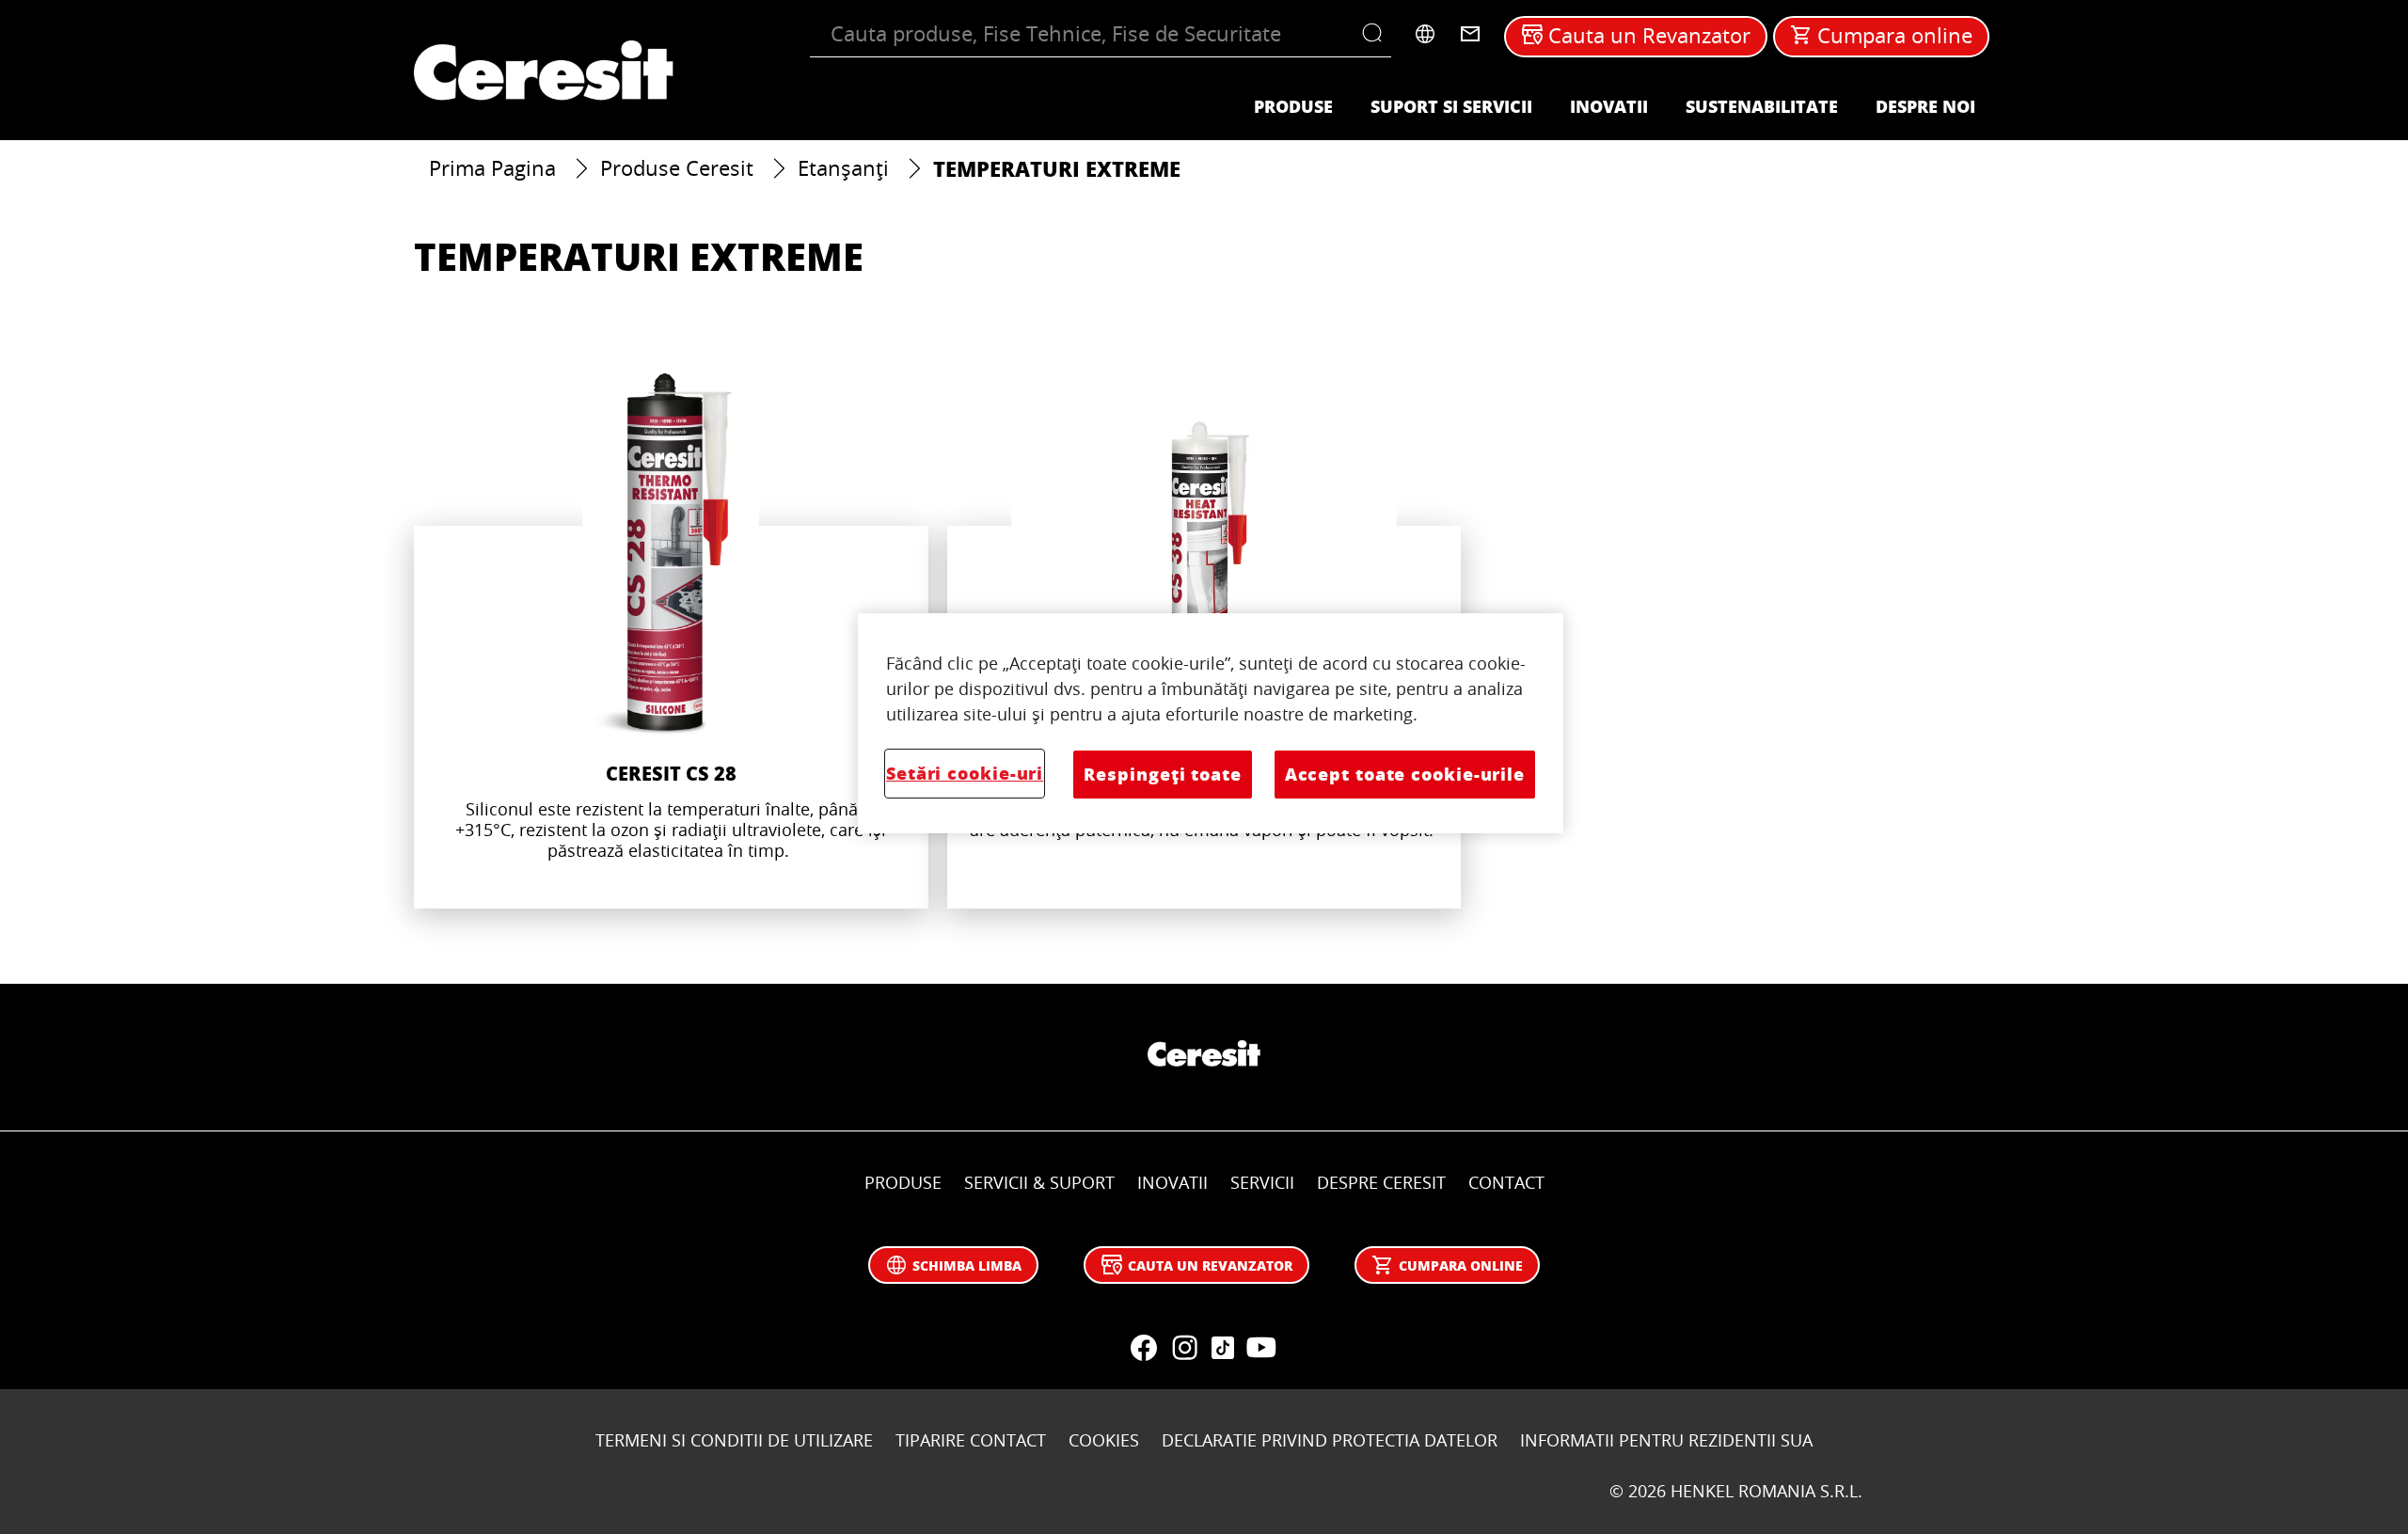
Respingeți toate (1162, 774)
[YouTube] (1260, 1348)
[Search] (1377, 34)
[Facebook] (1144, 1348)
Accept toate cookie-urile (1405, 774)
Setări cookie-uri (965, 773)
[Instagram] (1185, 1348)
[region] (1211, 723)
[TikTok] (1223, 1348)
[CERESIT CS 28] (671, 635)
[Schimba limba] (1425, 34)
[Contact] (1470, 34)
